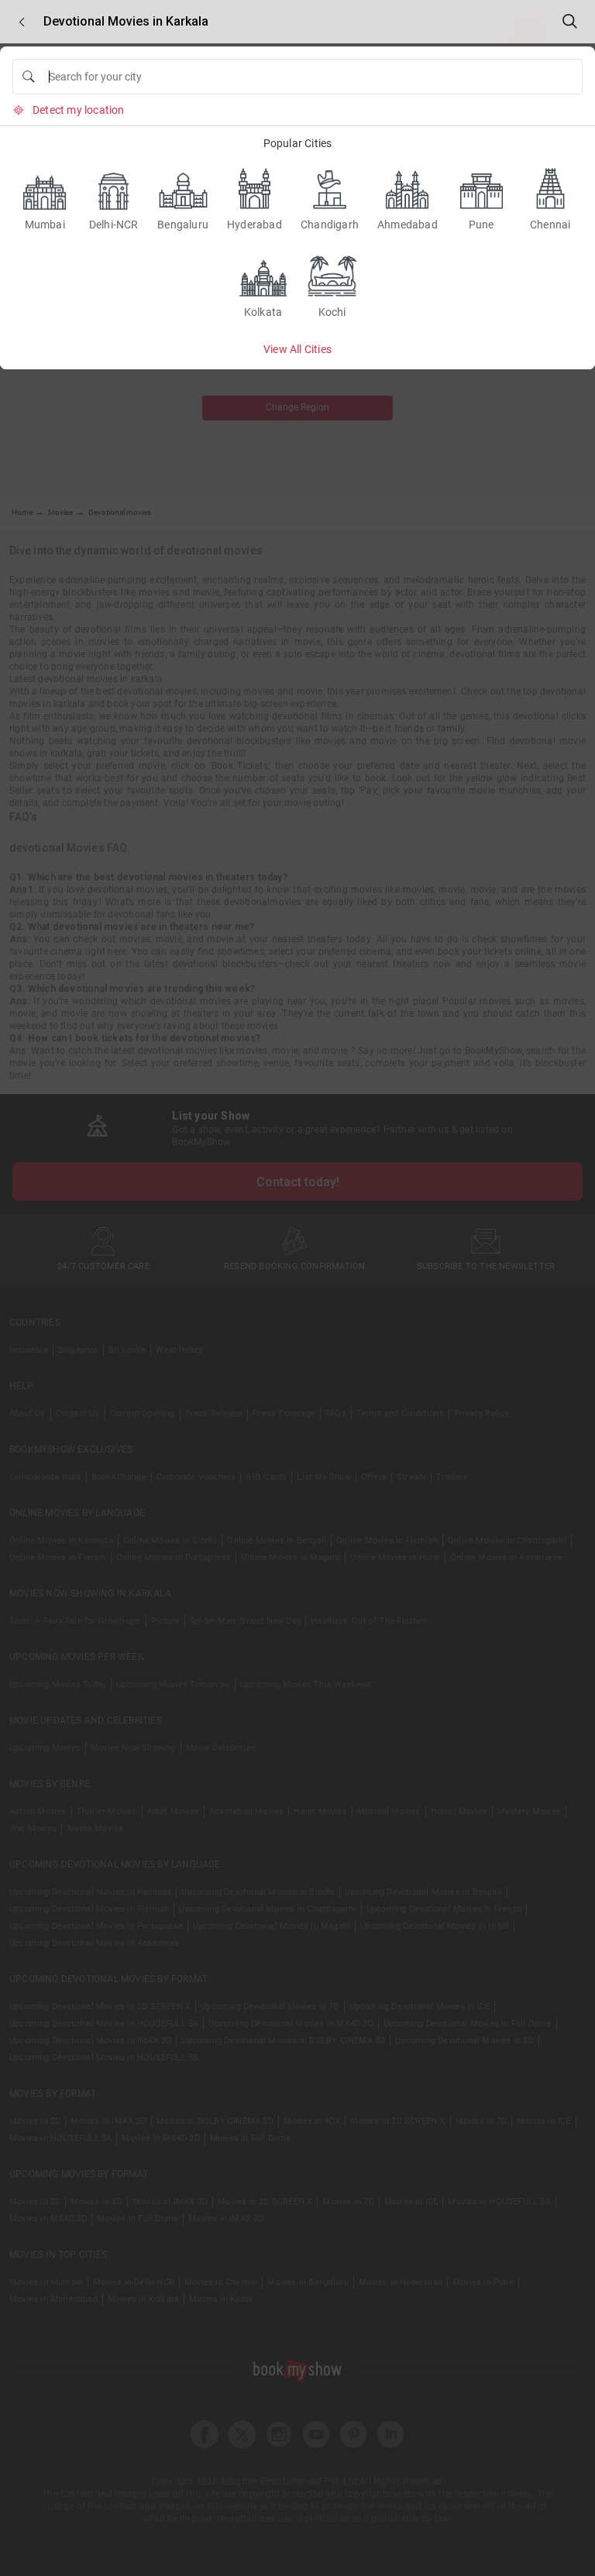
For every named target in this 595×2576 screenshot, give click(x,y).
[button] (22, 22)
